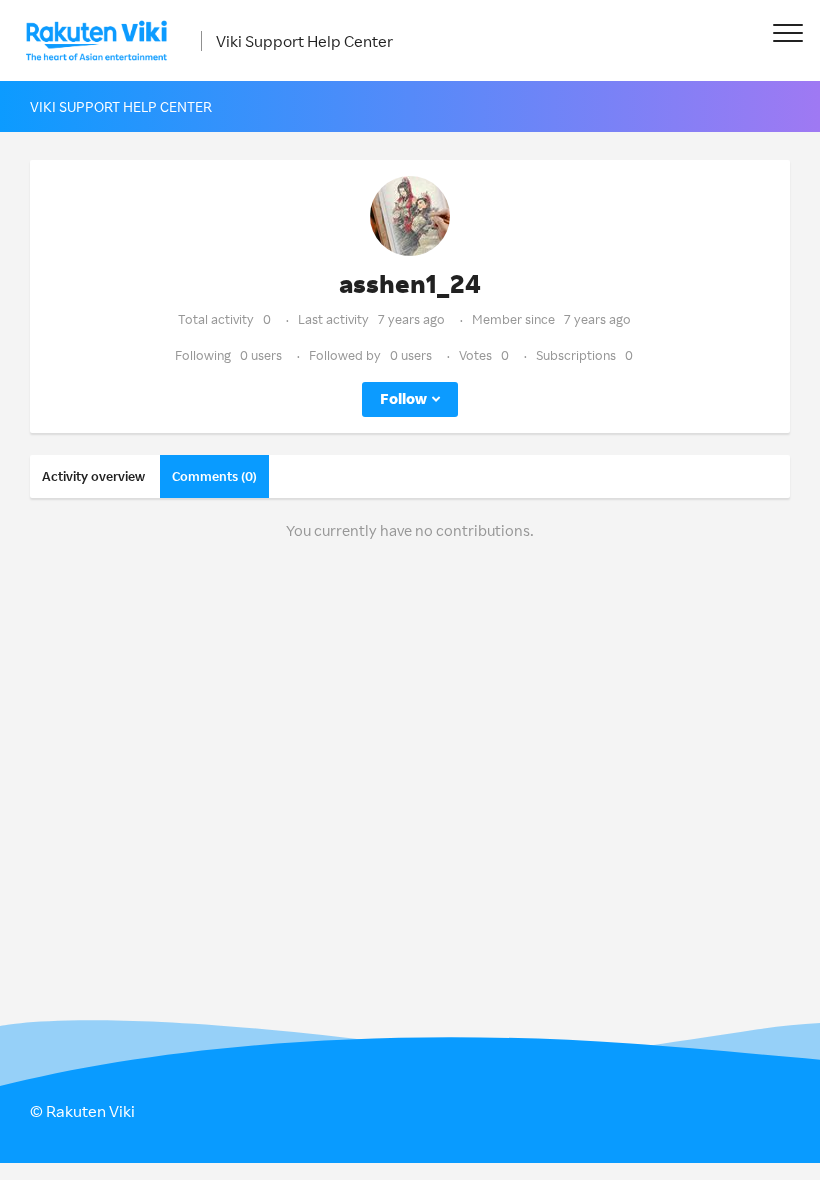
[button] (787, 32)
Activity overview (93, 476)
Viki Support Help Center (304, 41)
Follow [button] (403, 398)
